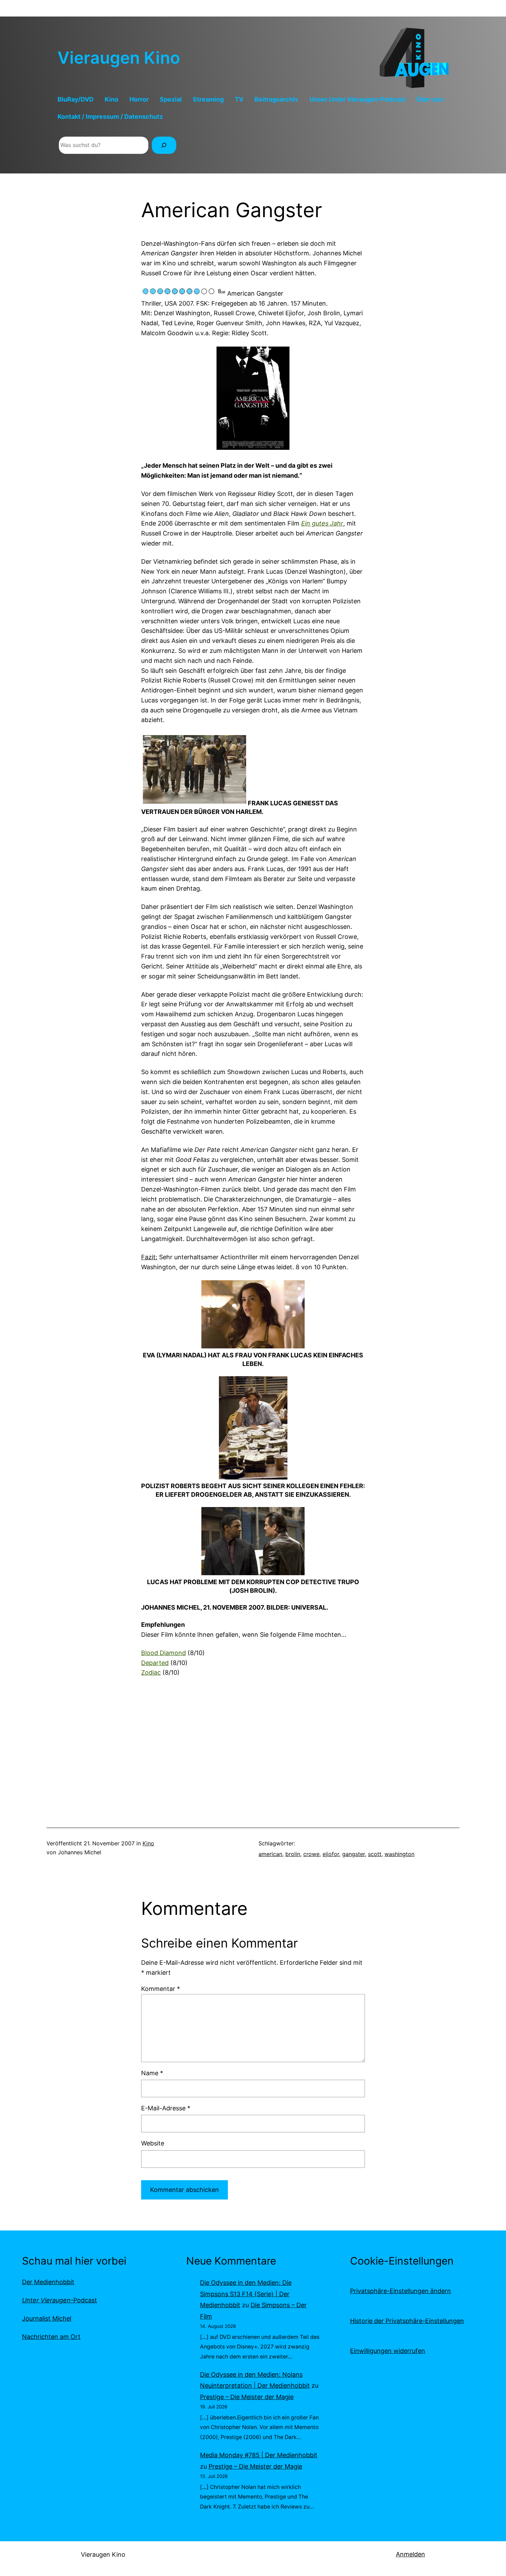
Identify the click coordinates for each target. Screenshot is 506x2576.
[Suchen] (164, 145)
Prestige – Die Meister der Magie (247, 2397)
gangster (354, 1854)
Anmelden (410, 2554)
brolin (293, 1854)
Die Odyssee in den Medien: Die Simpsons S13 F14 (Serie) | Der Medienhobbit (246, 2294)
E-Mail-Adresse (166, 2108)
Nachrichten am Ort (51, 2337)
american (270, 1854)
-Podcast (60, 2300)
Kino (148, 1843)
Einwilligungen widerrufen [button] (388, 2351)
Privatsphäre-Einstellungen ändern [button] (400, 2291)
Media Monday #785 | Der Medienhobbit (259, 2455)
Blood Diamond (164, 1653)
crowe (311, 1854)
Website (153, 2143)
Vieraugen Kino (119, 58)
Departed (155, 1663)
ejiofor (331, 1854)
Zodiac (151, 1672)
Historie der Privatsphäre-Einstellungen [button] (407, 2321)
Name (152, 2073)
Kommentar (161, 1989)
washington (399, 1854)
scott (375, 1854)
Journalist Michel (47, 2318)
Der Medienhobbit (48, 2282)
